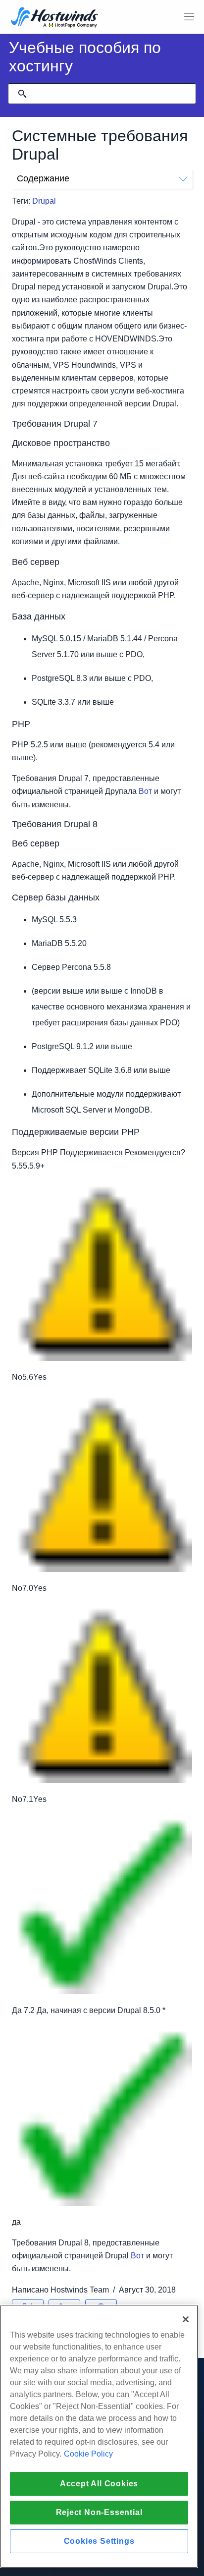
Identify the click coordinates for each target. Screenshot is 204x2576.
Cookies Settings (99, 2541)
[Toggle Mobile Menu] (189, 17)
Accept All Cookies (99, 2484)
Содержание (43, 178)
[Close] (186, 2319)
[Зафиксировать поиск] (22, 94)
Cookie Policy (88, 2454)
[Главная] (54, 18)
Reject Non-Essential (99, 2512)
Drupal (44, 201)
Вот (145, 791)
